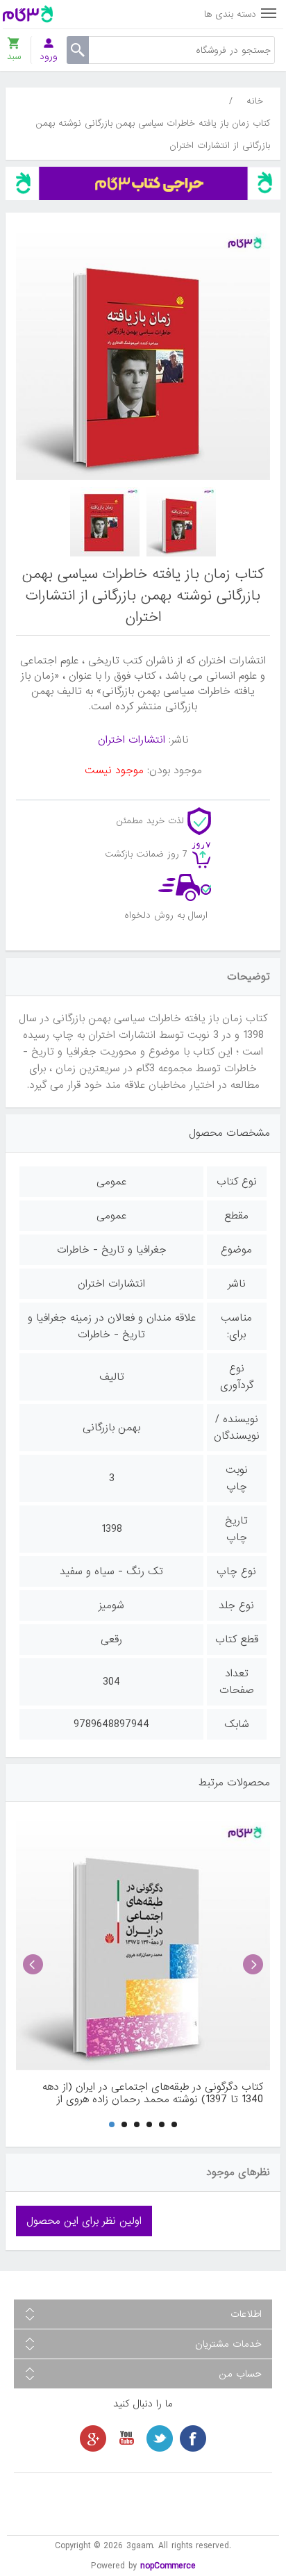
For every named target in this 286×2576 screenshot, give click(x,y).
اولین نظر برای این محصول (84, 2221)
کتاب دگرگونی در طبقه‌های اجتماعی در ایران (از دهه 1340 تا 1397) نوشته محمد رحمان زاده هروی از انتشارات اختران (153, 2093)
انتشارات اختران (132, 740)
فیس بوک (193, 2438)
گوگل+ (93, 2438)
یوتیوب (126, 2438)
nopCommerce (168, 2566)
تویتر (160, 2438)
